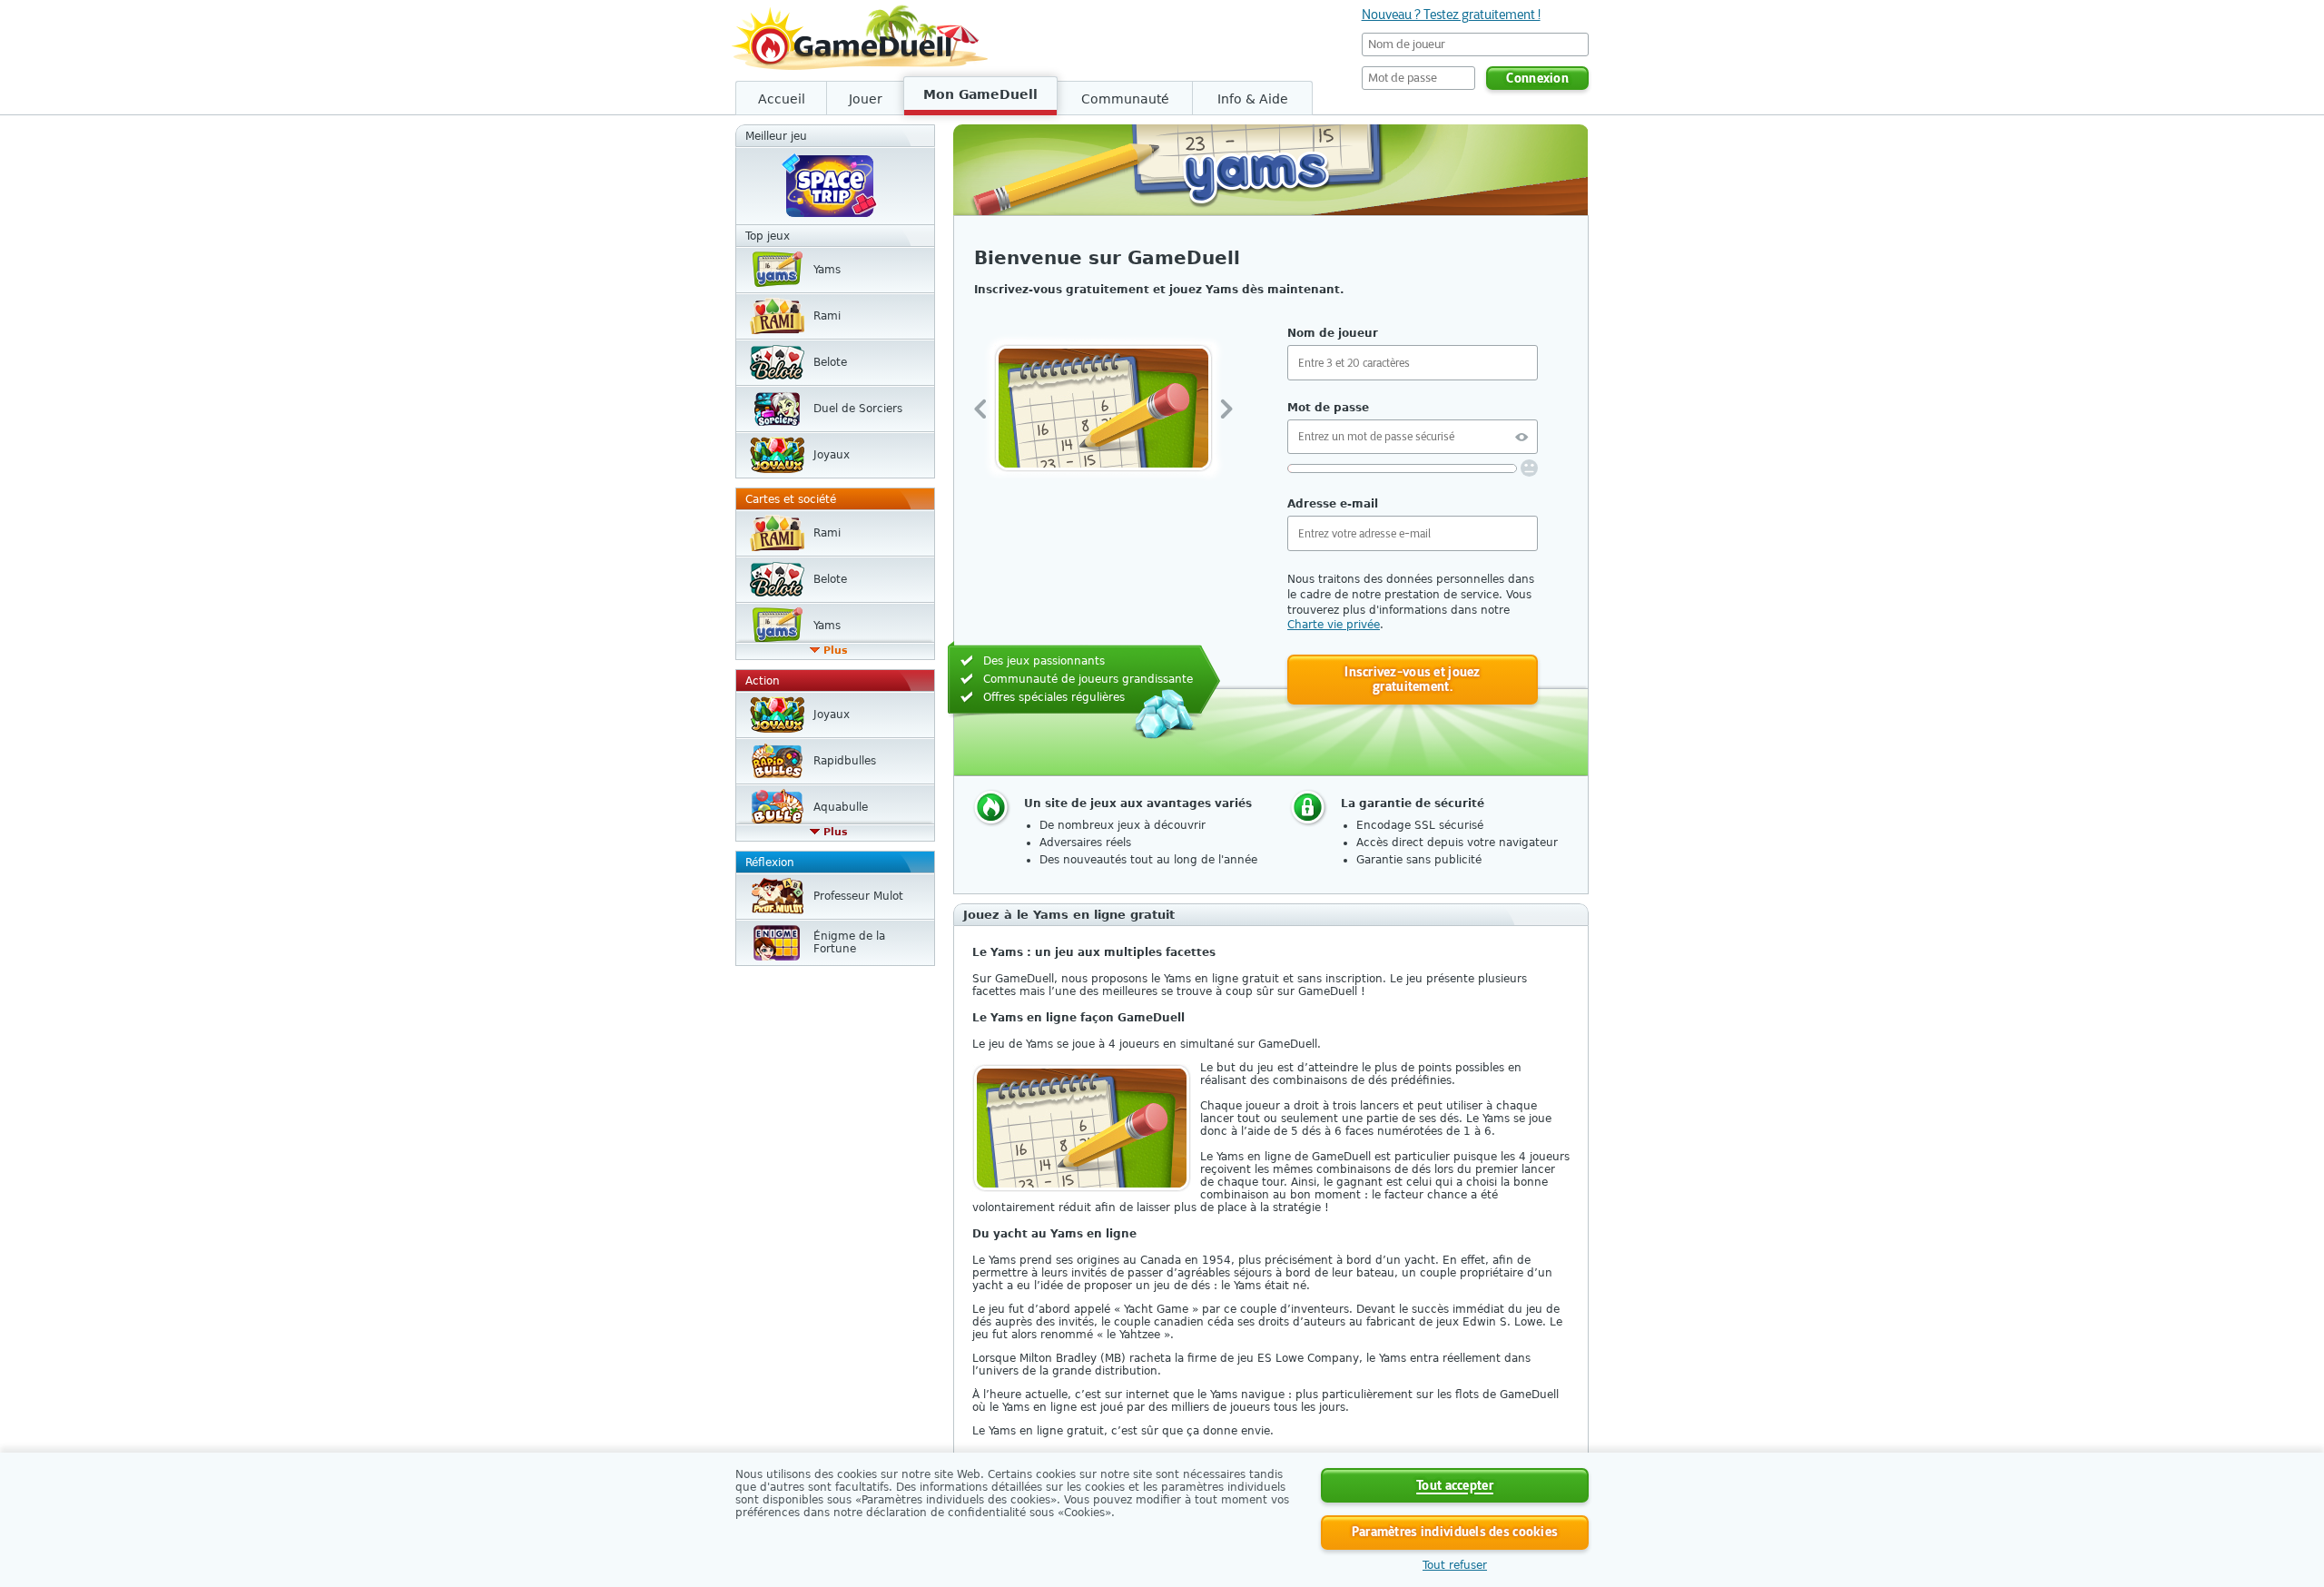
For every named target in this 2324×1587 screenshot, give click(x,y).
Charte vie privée (1334, 625)
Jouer (866, 99)
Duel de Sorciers (858, 409)
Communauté (1125, 99)
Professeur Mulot (858, 896)
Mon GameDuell (980, 94)
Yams (827, 270)
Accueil (782, 99)
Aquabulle (841, 807)
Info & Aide (1253, 99)
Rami (827, 316)
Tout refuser (1455, 1565)
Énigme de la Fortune (849, 942)
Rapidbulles (845, 761)
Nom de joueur (1333, 333)
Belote (830, 362)
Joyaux (832, 455)
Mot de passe (1328, 408)
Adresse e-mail (1333, 504)
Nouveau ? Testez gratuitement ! (1451, 15)
